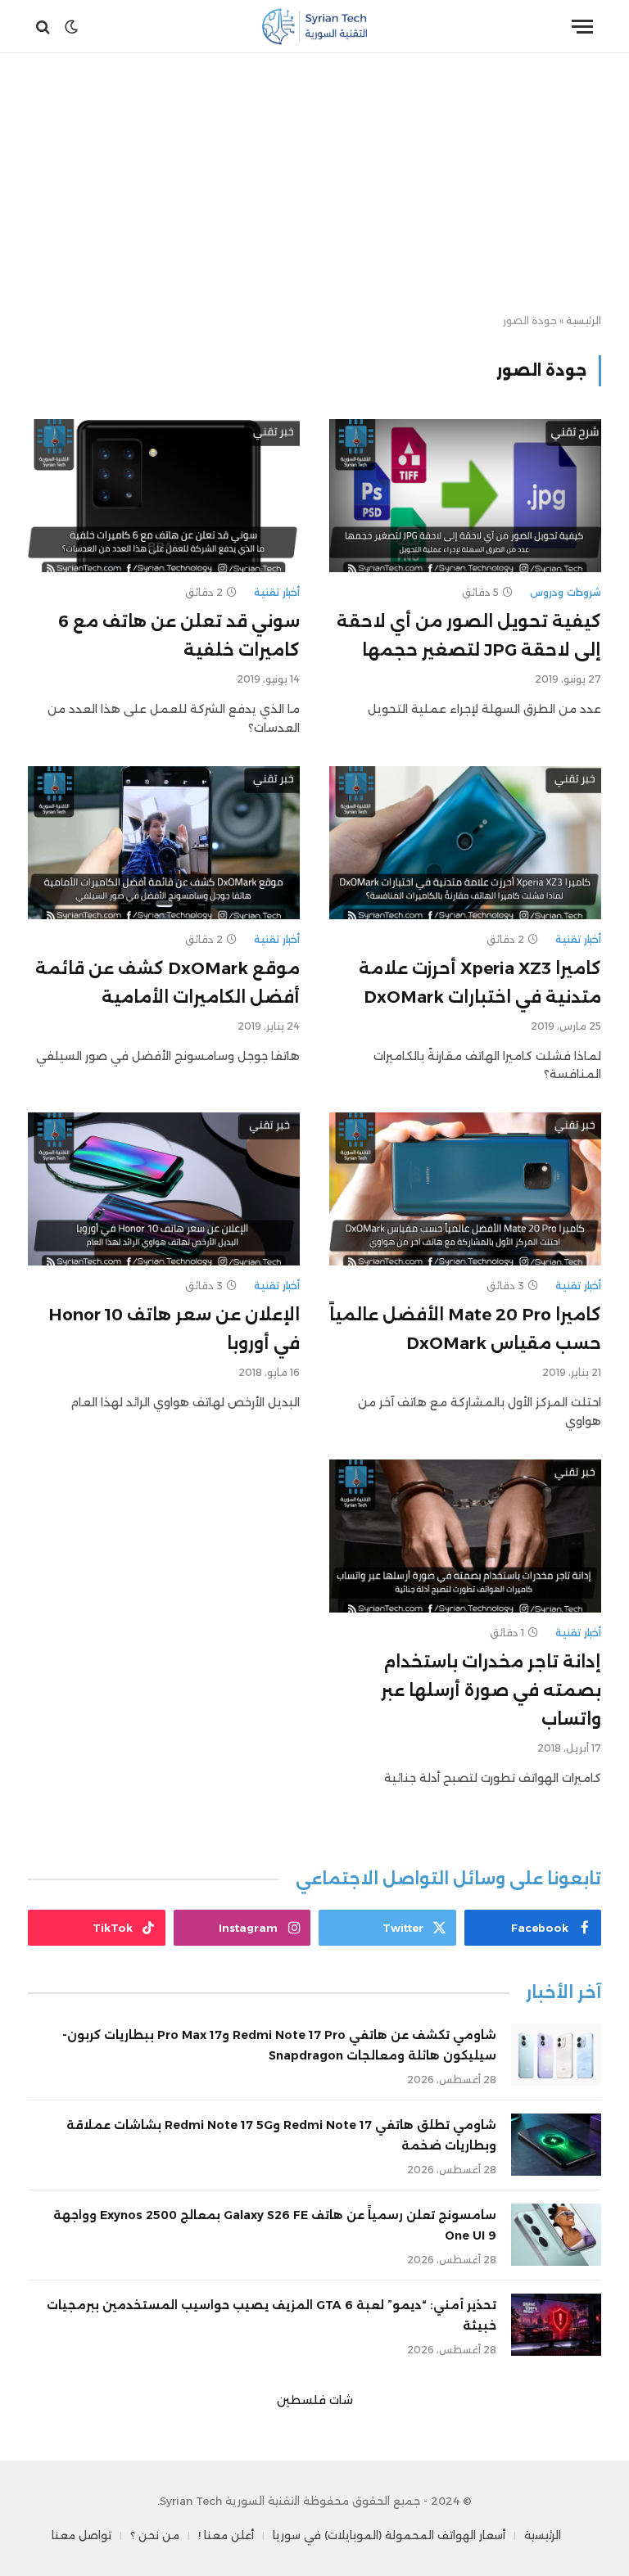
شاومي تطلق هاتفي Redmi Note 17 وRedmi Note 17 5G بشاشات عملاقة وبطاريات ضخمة (281, 2135)
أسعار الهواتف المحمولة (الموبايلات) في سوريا (389, 2535)
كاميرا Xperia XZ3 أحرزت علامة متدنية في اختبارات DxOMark (480, 983)
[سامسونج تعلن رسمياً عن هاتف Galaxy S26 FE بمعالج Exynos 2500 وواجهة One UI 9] (556, 2235)
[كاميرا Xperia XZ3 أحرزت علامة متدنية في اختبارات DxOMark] (465, 843)
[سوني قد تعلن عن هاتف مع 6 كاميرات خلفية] (164, 496)
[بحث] (45, 27)
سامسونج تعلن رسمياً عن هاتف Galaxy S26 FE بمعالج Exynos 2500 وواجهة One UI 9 (275, 2225)
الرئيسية (584, 320)
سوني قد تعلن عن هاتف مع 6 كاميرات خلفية (179, 636)
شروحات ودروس (566, 592)
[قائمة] (582, 27)
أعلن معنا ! (226, 2535)
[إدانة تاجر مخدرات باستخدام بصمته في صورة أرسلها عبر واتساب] (465, 1536)
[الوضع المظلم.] (71, 27)
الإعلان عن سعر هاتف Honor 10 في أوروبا (174, 1329)
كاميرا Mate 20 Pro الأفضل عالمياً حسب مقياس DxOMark (465, 1329)
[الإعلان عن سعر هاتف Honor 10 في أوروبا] (164, 1189)
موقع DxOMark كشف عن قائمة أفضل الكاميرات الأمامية (167, 983)
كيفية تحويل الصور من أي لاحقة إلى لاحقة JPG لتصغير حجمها (469, 636)
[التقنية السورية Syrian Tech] (315, 27)
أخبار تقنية (277, 592)
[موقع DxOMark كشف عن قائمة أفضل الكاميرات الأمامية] (164, 843)
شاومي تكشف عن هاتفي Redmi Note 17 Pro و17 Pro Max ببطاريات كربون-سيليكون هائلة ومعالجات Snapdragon (279, 2045)
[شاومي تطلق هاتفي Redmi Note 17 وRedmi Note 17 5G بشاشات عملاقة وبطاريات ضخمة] (556, 2145)
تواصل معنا (81, 2535)
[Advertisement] (314, 184)
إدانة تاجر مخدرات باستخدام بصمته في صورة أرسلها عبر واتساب (491, 1690)
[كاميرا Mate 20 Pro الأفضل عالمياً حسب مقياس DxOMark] (465, 1189)
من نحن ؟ (155, 2535)
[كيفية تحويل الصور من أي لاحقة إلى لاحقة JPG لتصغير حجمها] (465, 496)
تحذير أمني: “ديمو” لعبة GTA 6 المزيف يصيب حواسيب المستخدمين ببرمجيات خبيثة (272, 2315)
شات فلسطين (315, 2400)
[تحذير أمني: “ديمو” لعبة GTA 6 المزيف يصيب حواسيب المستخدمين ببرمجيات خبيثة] (556, 2325)
